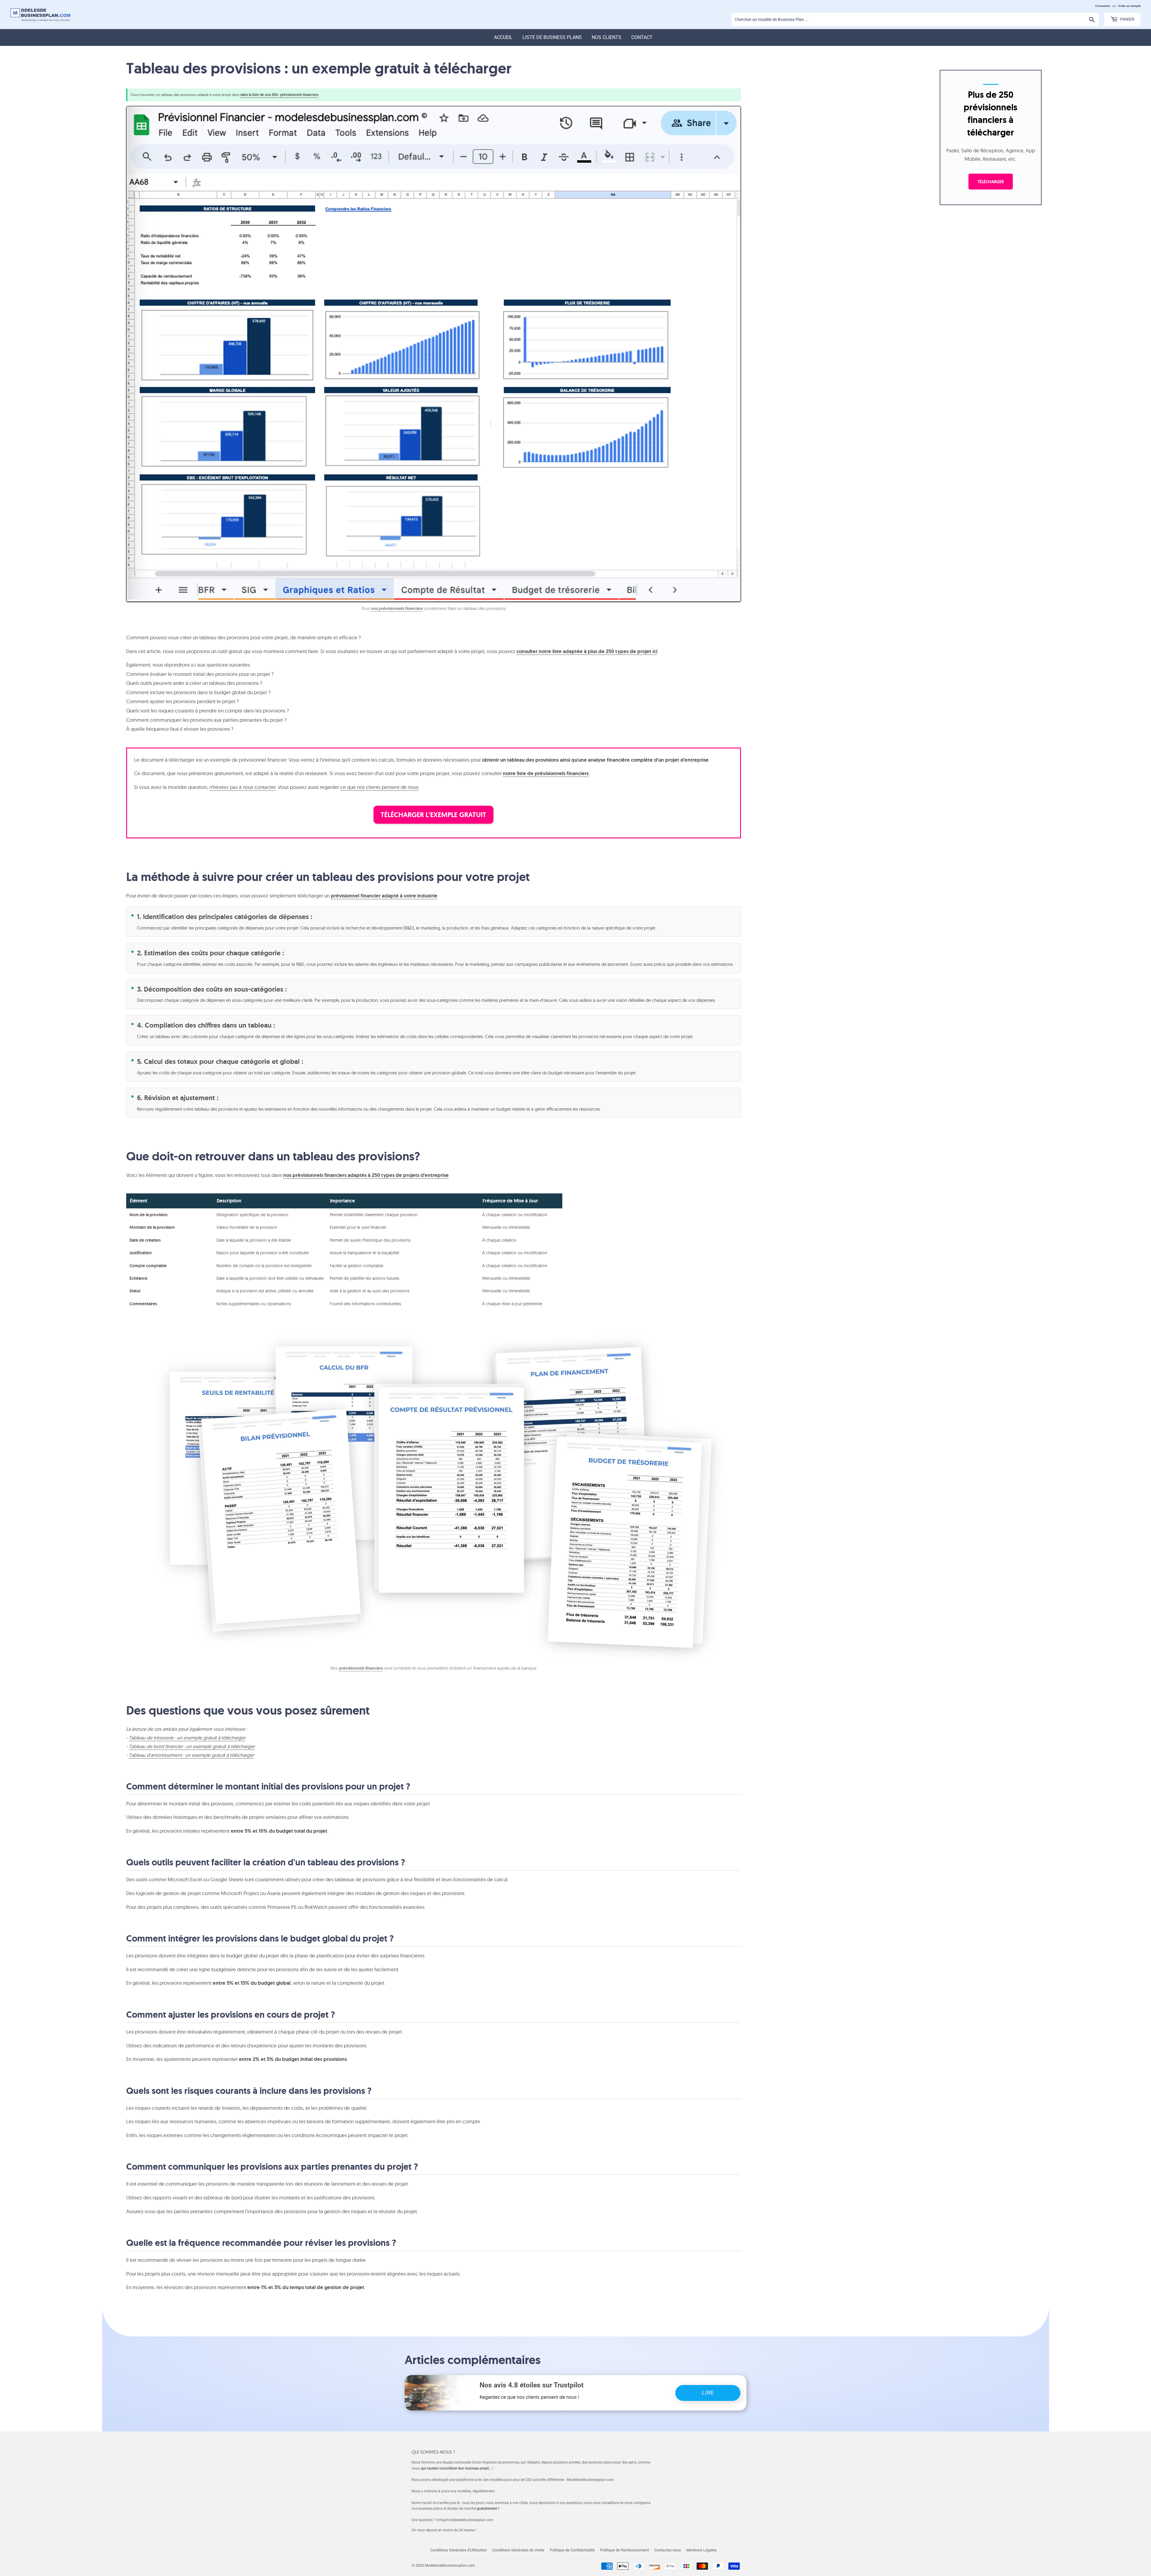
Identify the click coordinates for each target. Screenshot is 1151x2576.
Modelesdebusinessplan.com (450, 2565)
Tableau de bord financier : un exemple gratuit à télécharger (192, 1746)
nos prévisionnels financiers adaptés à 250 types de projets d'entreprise (366, 1175)
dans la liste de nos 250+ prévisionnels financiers (279, 95)
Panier (1127, 19)
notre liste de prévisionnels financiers (546, 773)
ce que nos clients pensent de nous (379, 787)
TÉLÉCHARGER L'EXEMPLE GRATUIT (433, 815)
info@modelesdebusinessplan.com (465, 2520)
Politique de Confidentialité (572, 2550)
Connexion (1103, 6)
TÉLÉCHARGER (991, 182)
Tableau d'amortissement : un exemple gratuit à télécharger (191, 1755)
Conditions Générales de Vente (518, 2550)
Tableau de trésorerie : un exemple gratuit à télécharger (187, 1738)
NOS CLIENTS (607, 37)
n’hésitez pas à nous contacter (242, 787)
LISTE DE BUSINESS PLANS (552, 37)
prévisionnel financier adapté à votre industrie (384, 896)
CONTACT (642, 37)
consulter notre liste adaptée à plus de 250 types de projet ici (587, 651)
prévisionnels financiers (361, 1668)
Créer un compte (1129, 6)
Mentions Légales (702, 2550)
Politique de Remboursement (625, 2550)
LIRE (708, 2393)
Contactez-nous (668, 2550)
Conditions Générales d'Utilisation (458, 2550)
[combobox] (915, 19)
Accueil (503, 37)
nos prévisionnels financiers (397, 608)
